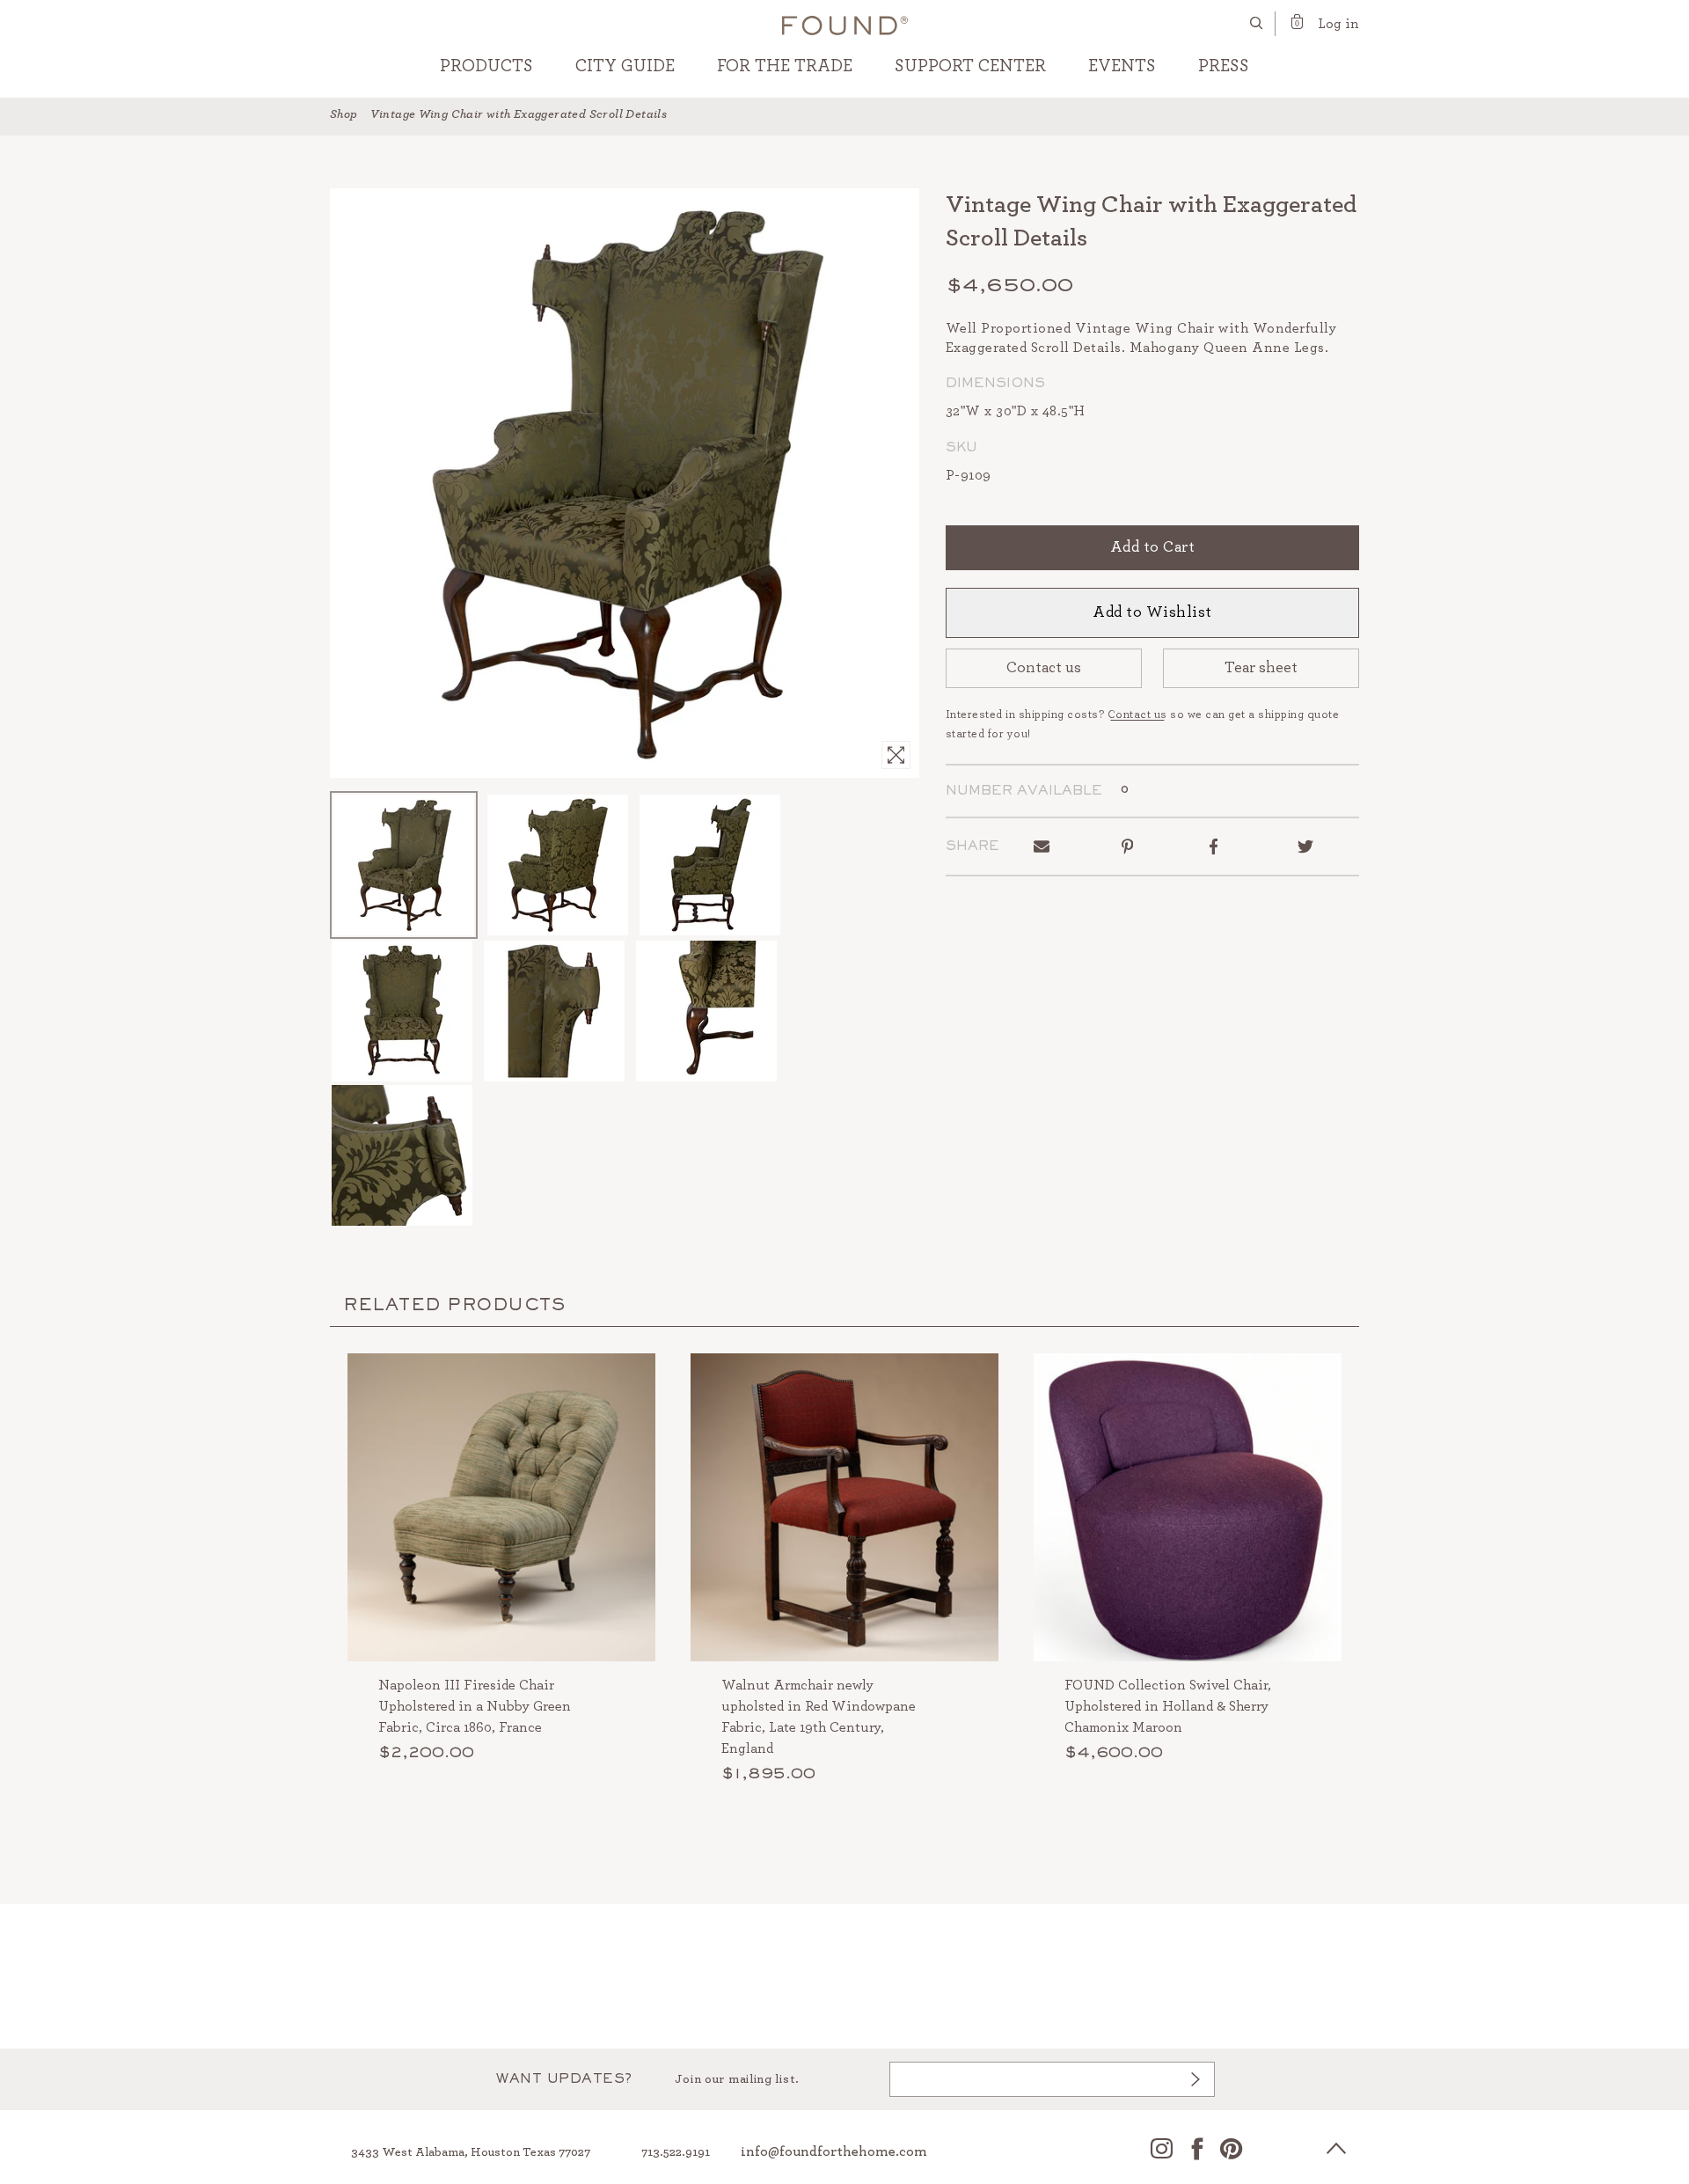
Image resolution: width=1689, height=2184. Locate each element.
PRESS (1224, 66)
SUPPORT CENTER (970, 66)
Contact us (1044, 668)
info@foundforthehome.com (834, 2151)
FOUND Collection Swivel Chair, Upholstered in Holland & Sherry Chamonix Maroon (1168, 1706)
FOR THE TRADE (785, 66)
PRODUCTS (486, 66)
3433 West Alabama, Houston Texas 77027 (471, 2152)
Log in (1338, 24)
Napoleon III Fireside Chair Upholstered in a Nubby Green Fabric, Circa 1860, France (475, 1706)
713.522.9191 (676, 2152)
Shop (344, 114)
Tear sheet (1261, 668)
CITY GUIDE (625, 66)
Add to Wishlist (1152, 612)
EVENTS (1122, 66)
